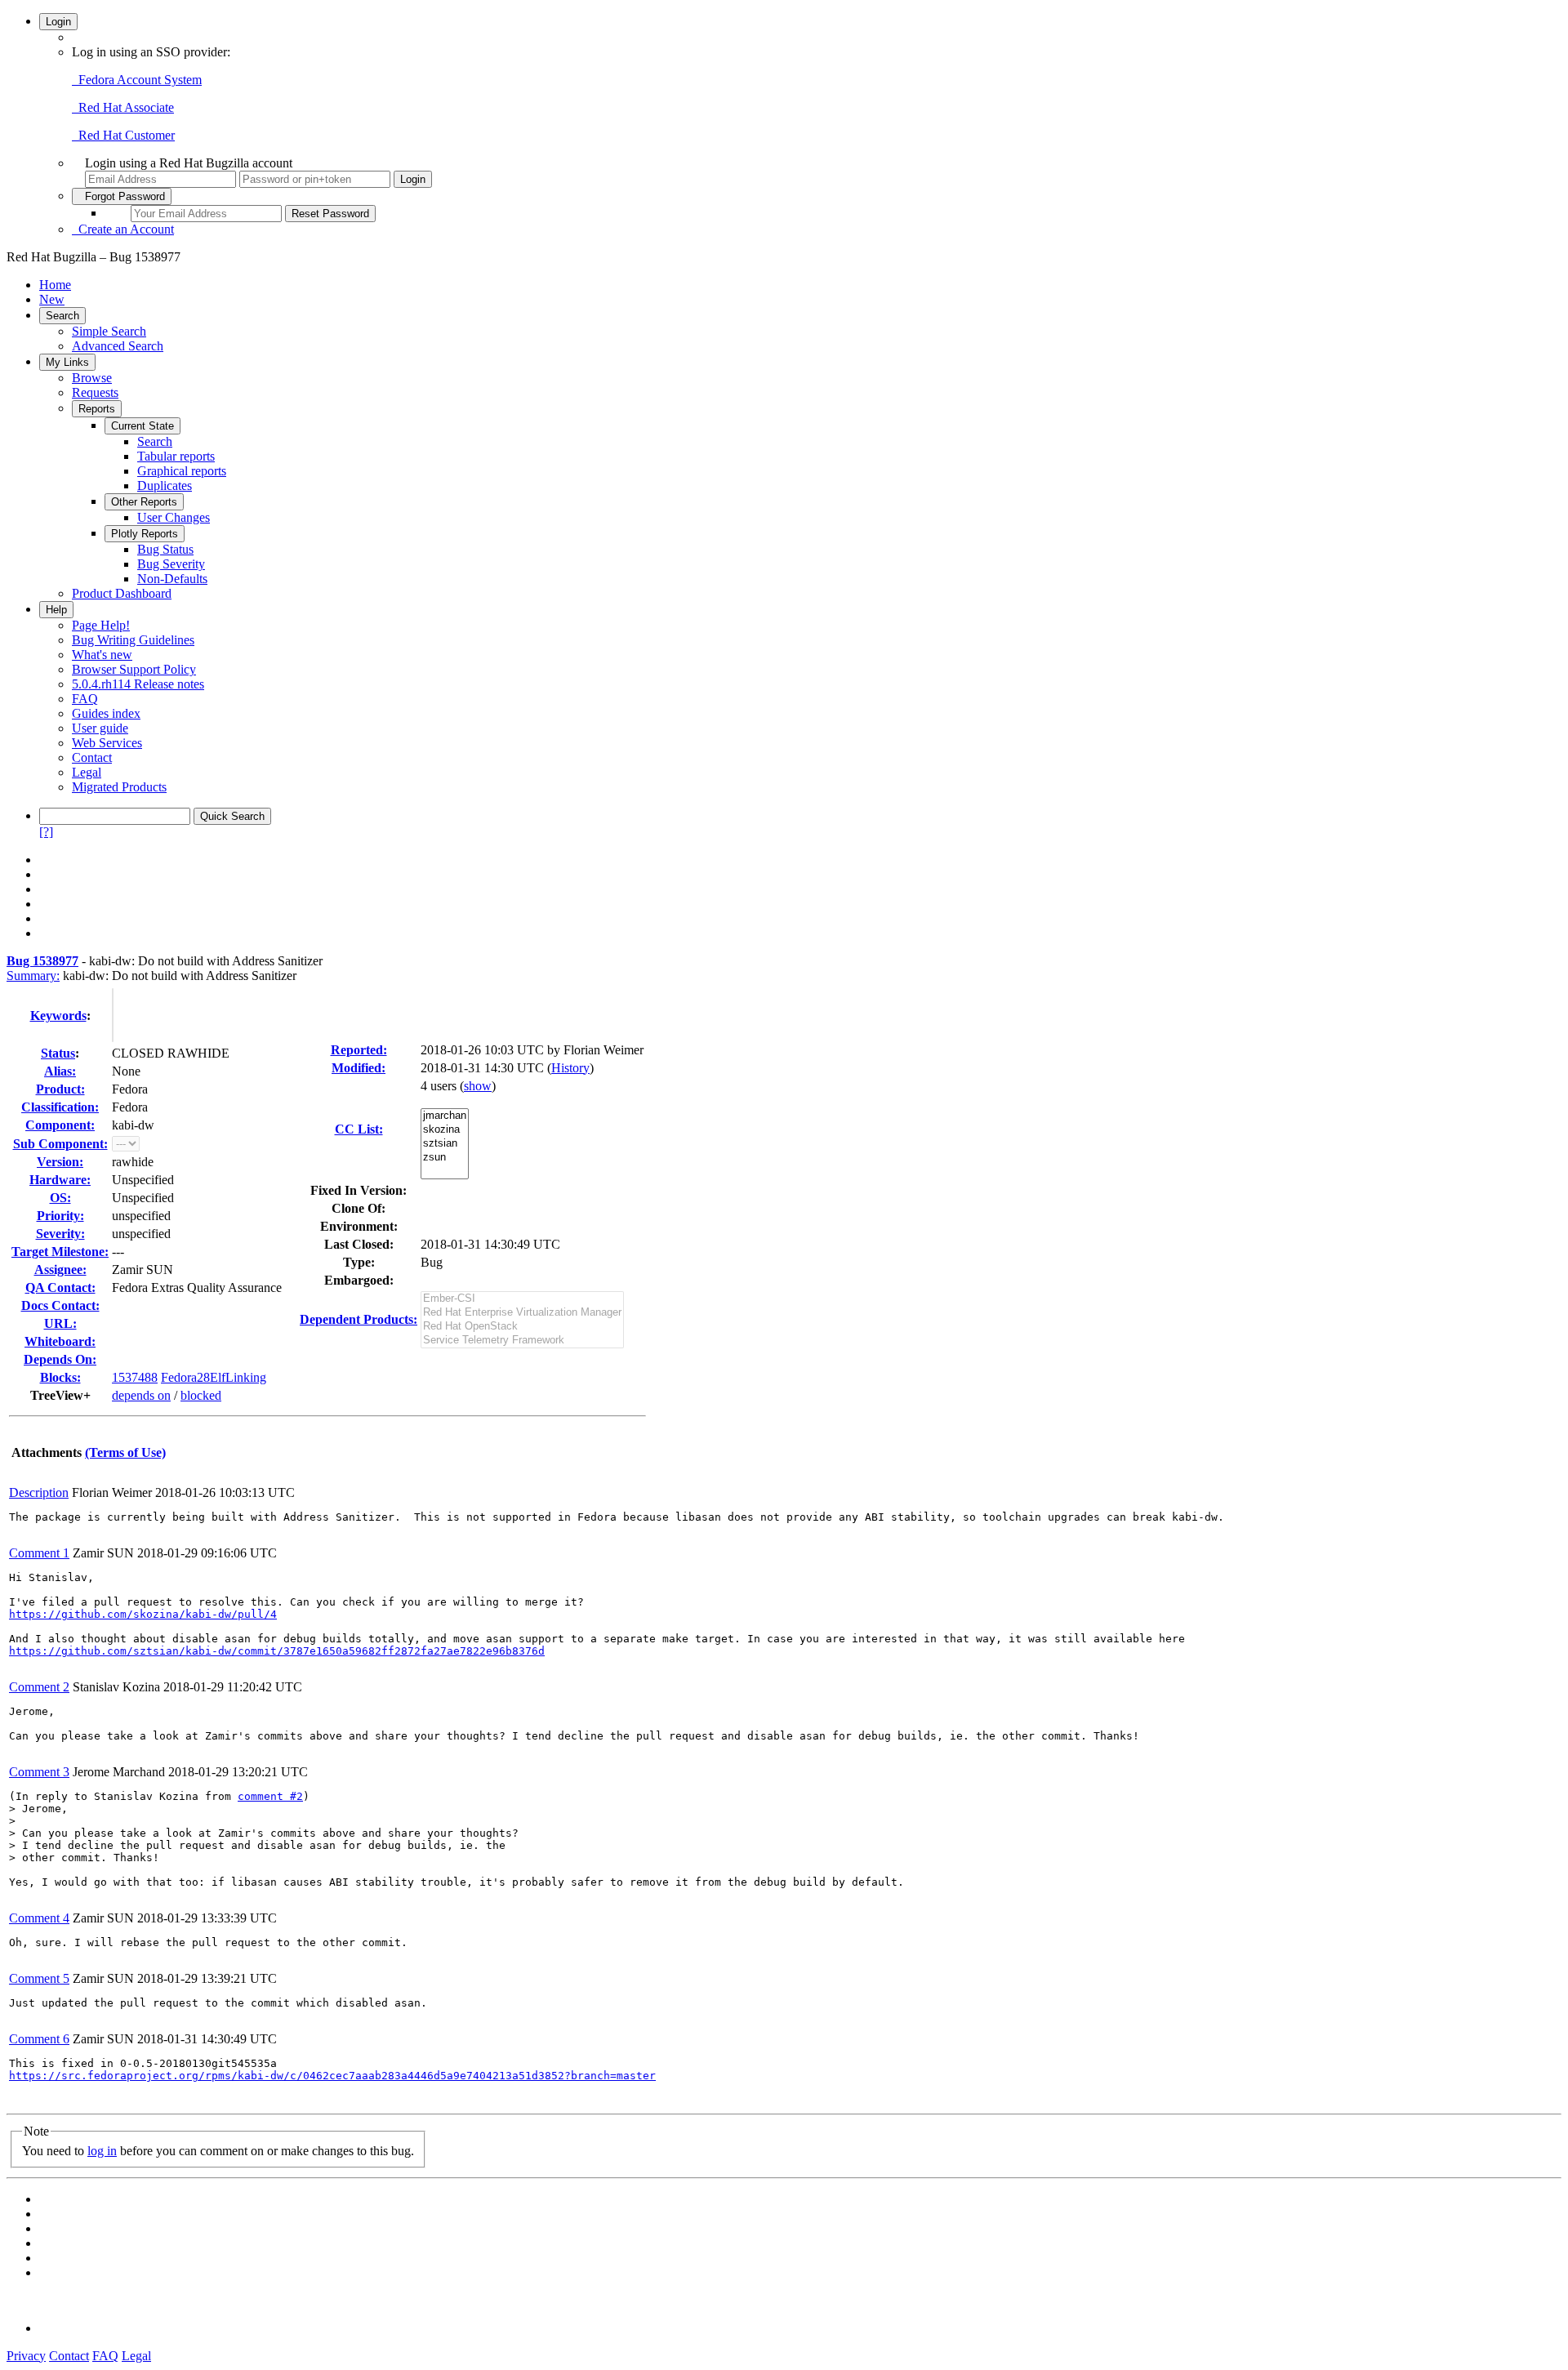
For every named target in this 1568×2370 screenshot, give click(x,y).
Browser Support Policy (134, 669)
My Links (67, 362)
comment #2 (270, 1796)
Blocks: (60, 1377)
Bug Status (165, 549)
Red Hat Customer (123, 135)
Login (58, 22)
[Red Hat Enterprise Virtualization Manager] (522, 1313)
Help (56, 610)
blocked (201, 1395)
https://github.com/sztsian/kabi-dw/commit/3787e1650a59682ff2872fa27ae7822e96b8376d (277, 1651)
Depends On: (60, 1359)
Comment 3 (39, 1772)
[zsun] (445, 1158)
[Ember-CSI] (522, 1299)
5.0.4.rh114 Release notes (138, 684)
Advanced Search (118, 346)
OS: (60, 1198)
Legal (87, 772)
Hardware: (60, 1180)
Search (62, 316)
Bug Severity (171, 564)
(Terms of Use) (125, 1452)
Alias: (60, 1071)
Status (58, 1053)
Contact (92, 757)
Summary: (33, 976)
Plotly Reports (145, 534)
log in (102, 2151)
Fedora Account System (137, 80)
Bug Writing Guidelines (133, 640)
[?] (46, 832)
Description (39, 1492)
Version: (60, 1162)
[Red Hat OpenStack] (522, 1327)
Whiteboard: (60, 1341)
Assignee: (60, 1270)
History (570, 1068)
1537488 (135, 1377)
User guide (100, 728)
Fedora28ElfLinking (214, 1377)
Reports (97, 409)
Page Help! (101, 625)
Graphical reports (182, 471)
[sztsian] (445, 1144)
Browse (92, 378)
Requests (95, 392)
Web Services (107, 743)
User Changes (174, 517)
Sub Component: (60, 1144)
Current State (143, 426)
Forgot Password (122, 196)
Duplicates (165, 486)
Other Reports (144, 502)
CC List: (359, 1129)
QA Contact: (60, 1287)
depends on (141, 1395)
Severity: (60, 1234)
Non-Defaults (172, 579)
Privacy (26, 2356)
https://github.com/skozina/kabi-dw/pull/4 (143, 1614)
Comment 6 (39, 2039)
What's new (102, 655)
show (478, 1086)
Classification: (60, 1107)
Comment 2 (39, 1687)
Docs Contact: (60, 1305)
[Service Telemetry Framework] (522, 1341)
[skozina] (445, 1130)
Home (55, 285)
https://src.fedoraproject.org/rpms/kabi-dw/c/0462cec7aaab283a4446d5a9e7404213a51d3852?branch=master (332, 2076)
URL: (60, 1323)
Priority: (60, 1216)
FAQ (85, 699)
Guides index (106, 713)
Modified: (359, 1068)
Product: (60, 1089)
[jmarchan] (445, 1116)
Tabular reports (176, 456)
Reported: (359, 1050)
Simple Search (109, 331)
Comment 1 (39, 1553)
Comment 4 (39, 1918)
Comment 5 (39, 1978)
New (52, 299)
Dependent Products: (359, 1319)
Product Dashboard (122, 593)
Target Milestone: (60, 1252)
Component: (60, 1125)
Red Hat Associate (123, 107)
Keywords (58, 1016)
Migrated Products (119, 787)
